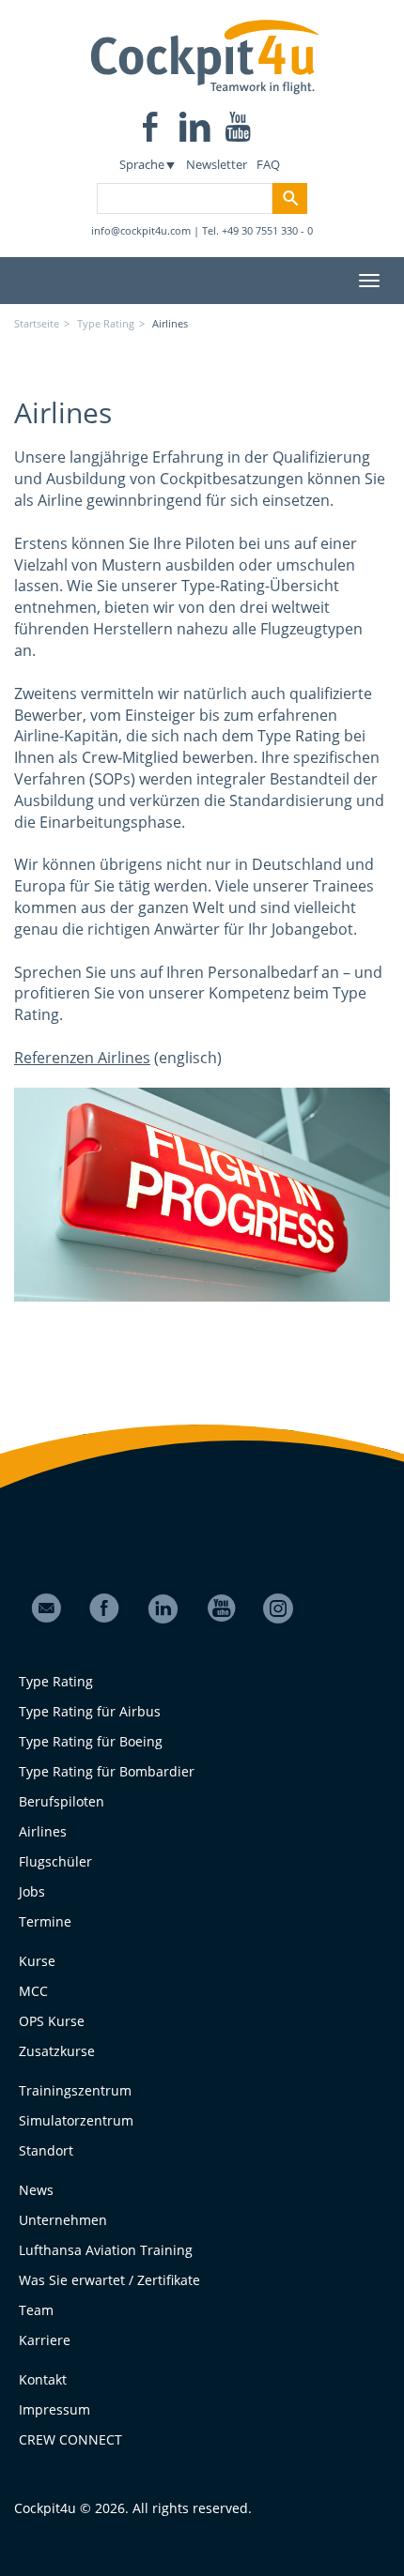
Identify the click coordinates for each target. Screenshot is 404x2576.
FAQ (268, 164)
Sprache (142, 164)
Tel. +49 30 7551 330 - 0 (257, 230)
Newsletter (217, 164)
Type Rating (106, 323)
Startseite (37, 323)
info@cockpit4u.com (141, 230)
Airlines (170, 323)
